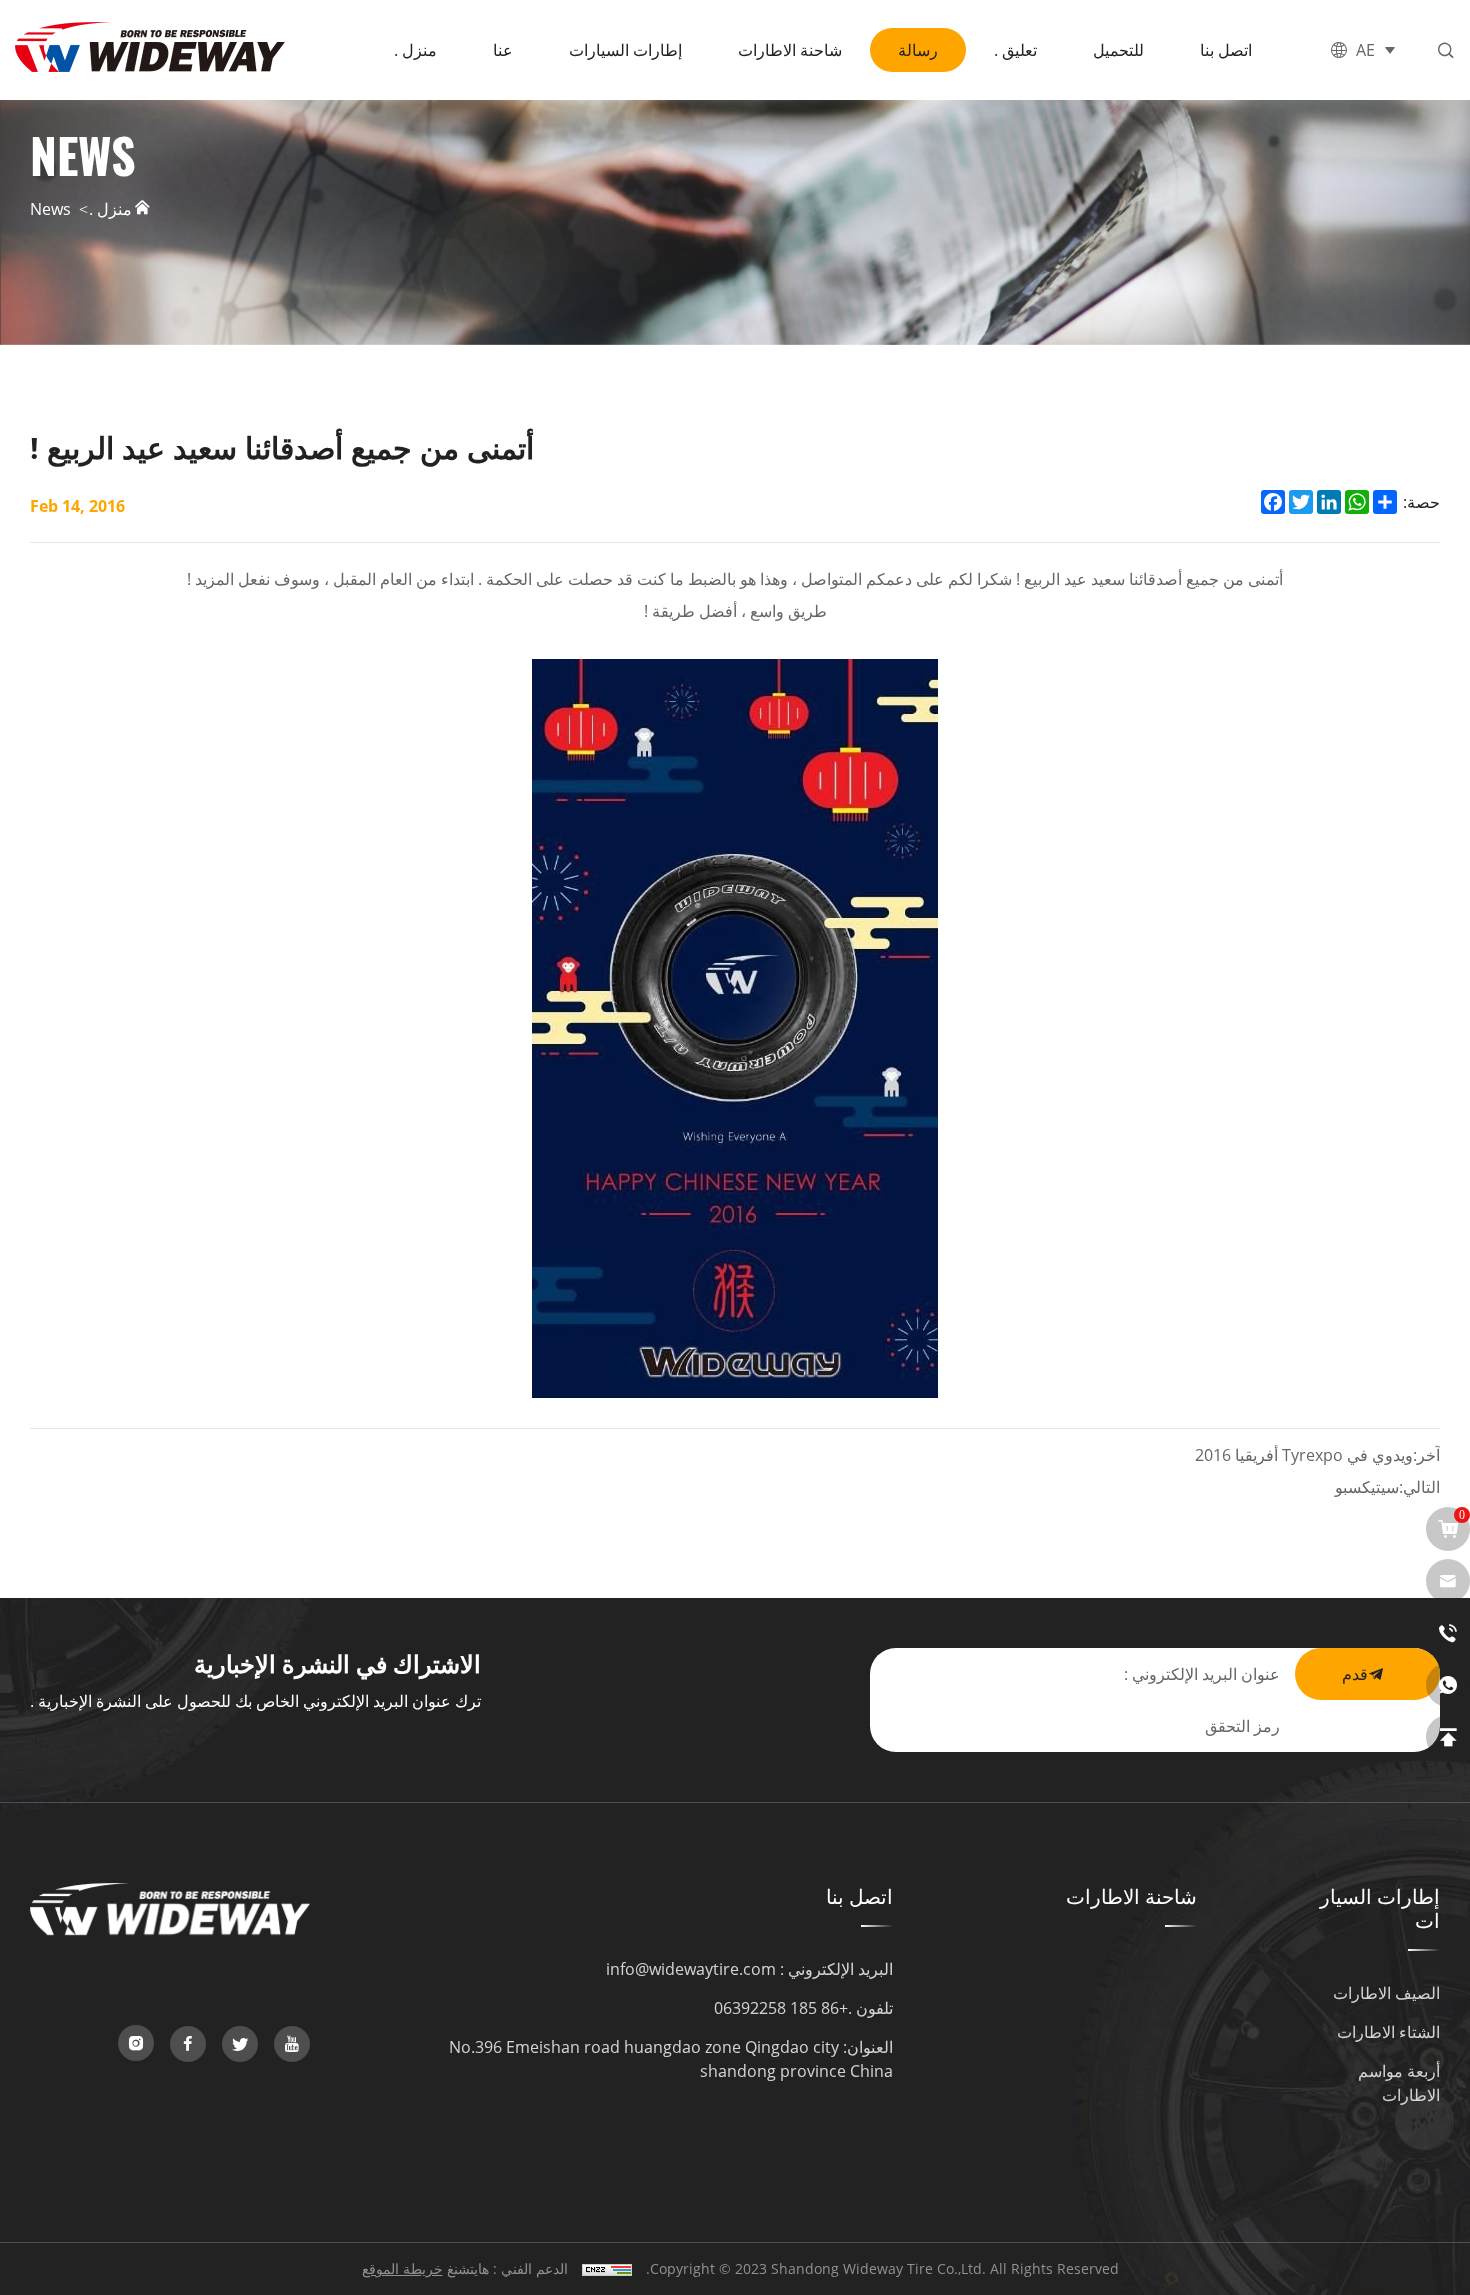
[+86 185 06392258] (1448, 1633)
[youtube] (292, 2044)
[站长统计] (607, 2268)
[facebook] (188, 2044)
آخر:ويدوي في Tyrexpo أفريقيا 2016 (1317, 1454)
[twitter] (240, 2044)
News (50, 208)
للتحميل (1118, 49)
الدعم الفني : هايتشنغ (507, 2268)
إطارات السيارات (625, 49)
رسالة (918, 49)
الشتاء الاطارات (1388, 2031)
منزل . (415, 49)
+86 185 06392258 (781, 2007)
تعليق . (1015, 49)
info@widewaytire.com (691, 1968)
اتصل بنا (1226, 49)
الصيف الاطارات (1386, 1992)
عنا (503, 49)
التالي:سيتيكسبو (1387, 1486)
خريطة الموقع (402, 2268)
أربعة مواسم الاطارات (1399, 2082)
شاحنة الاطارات (790, 49)
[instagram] (136, 2043)
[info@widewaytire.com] (1448, 1581)
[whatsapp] (1448, 1685)
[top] (1448, 1737)
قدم (1355, 1673)
